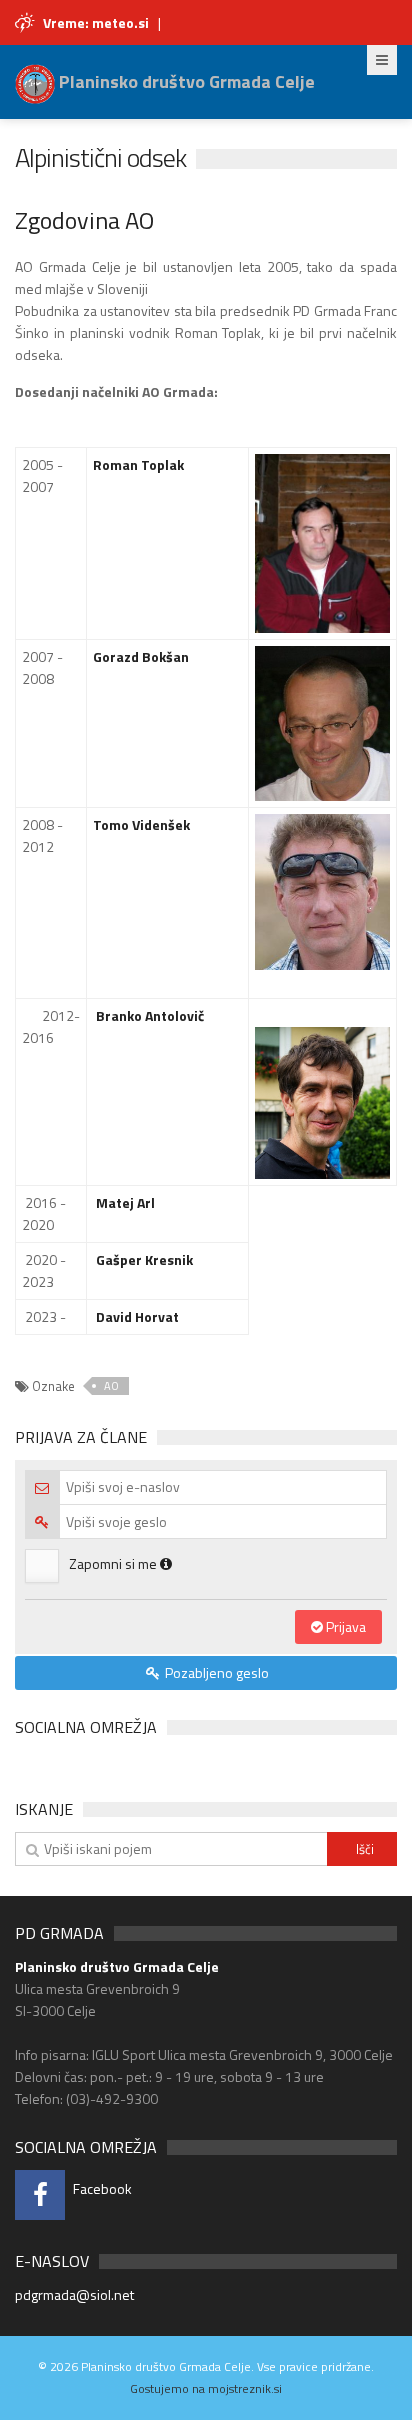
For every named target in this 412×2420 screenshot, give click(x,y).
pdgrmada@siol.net (74, 2294)
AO (111, 1386)
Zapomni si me (114, 1563)
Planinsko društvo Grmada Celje (185, 81)
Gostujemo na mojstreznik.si (206, 2388)
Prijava (344, 1626)
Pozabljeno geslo (215, 1672)
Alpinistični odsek (100, 157)
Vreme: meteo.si (96, 22)
